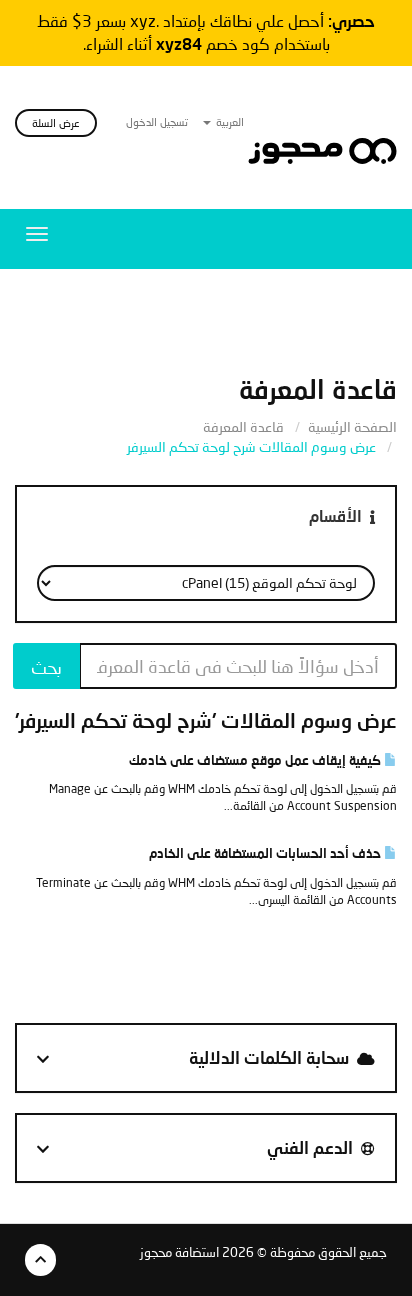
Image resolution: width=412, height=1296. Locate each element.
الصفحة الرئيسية (352, 426)
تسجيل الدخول (157, 121)
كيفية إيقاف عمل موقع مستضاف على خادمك (256, 760)
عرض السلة (56, 122)
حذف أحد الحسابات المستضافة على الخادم (266, 853)
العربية (228, 121)
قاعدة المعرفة (243, 426)
